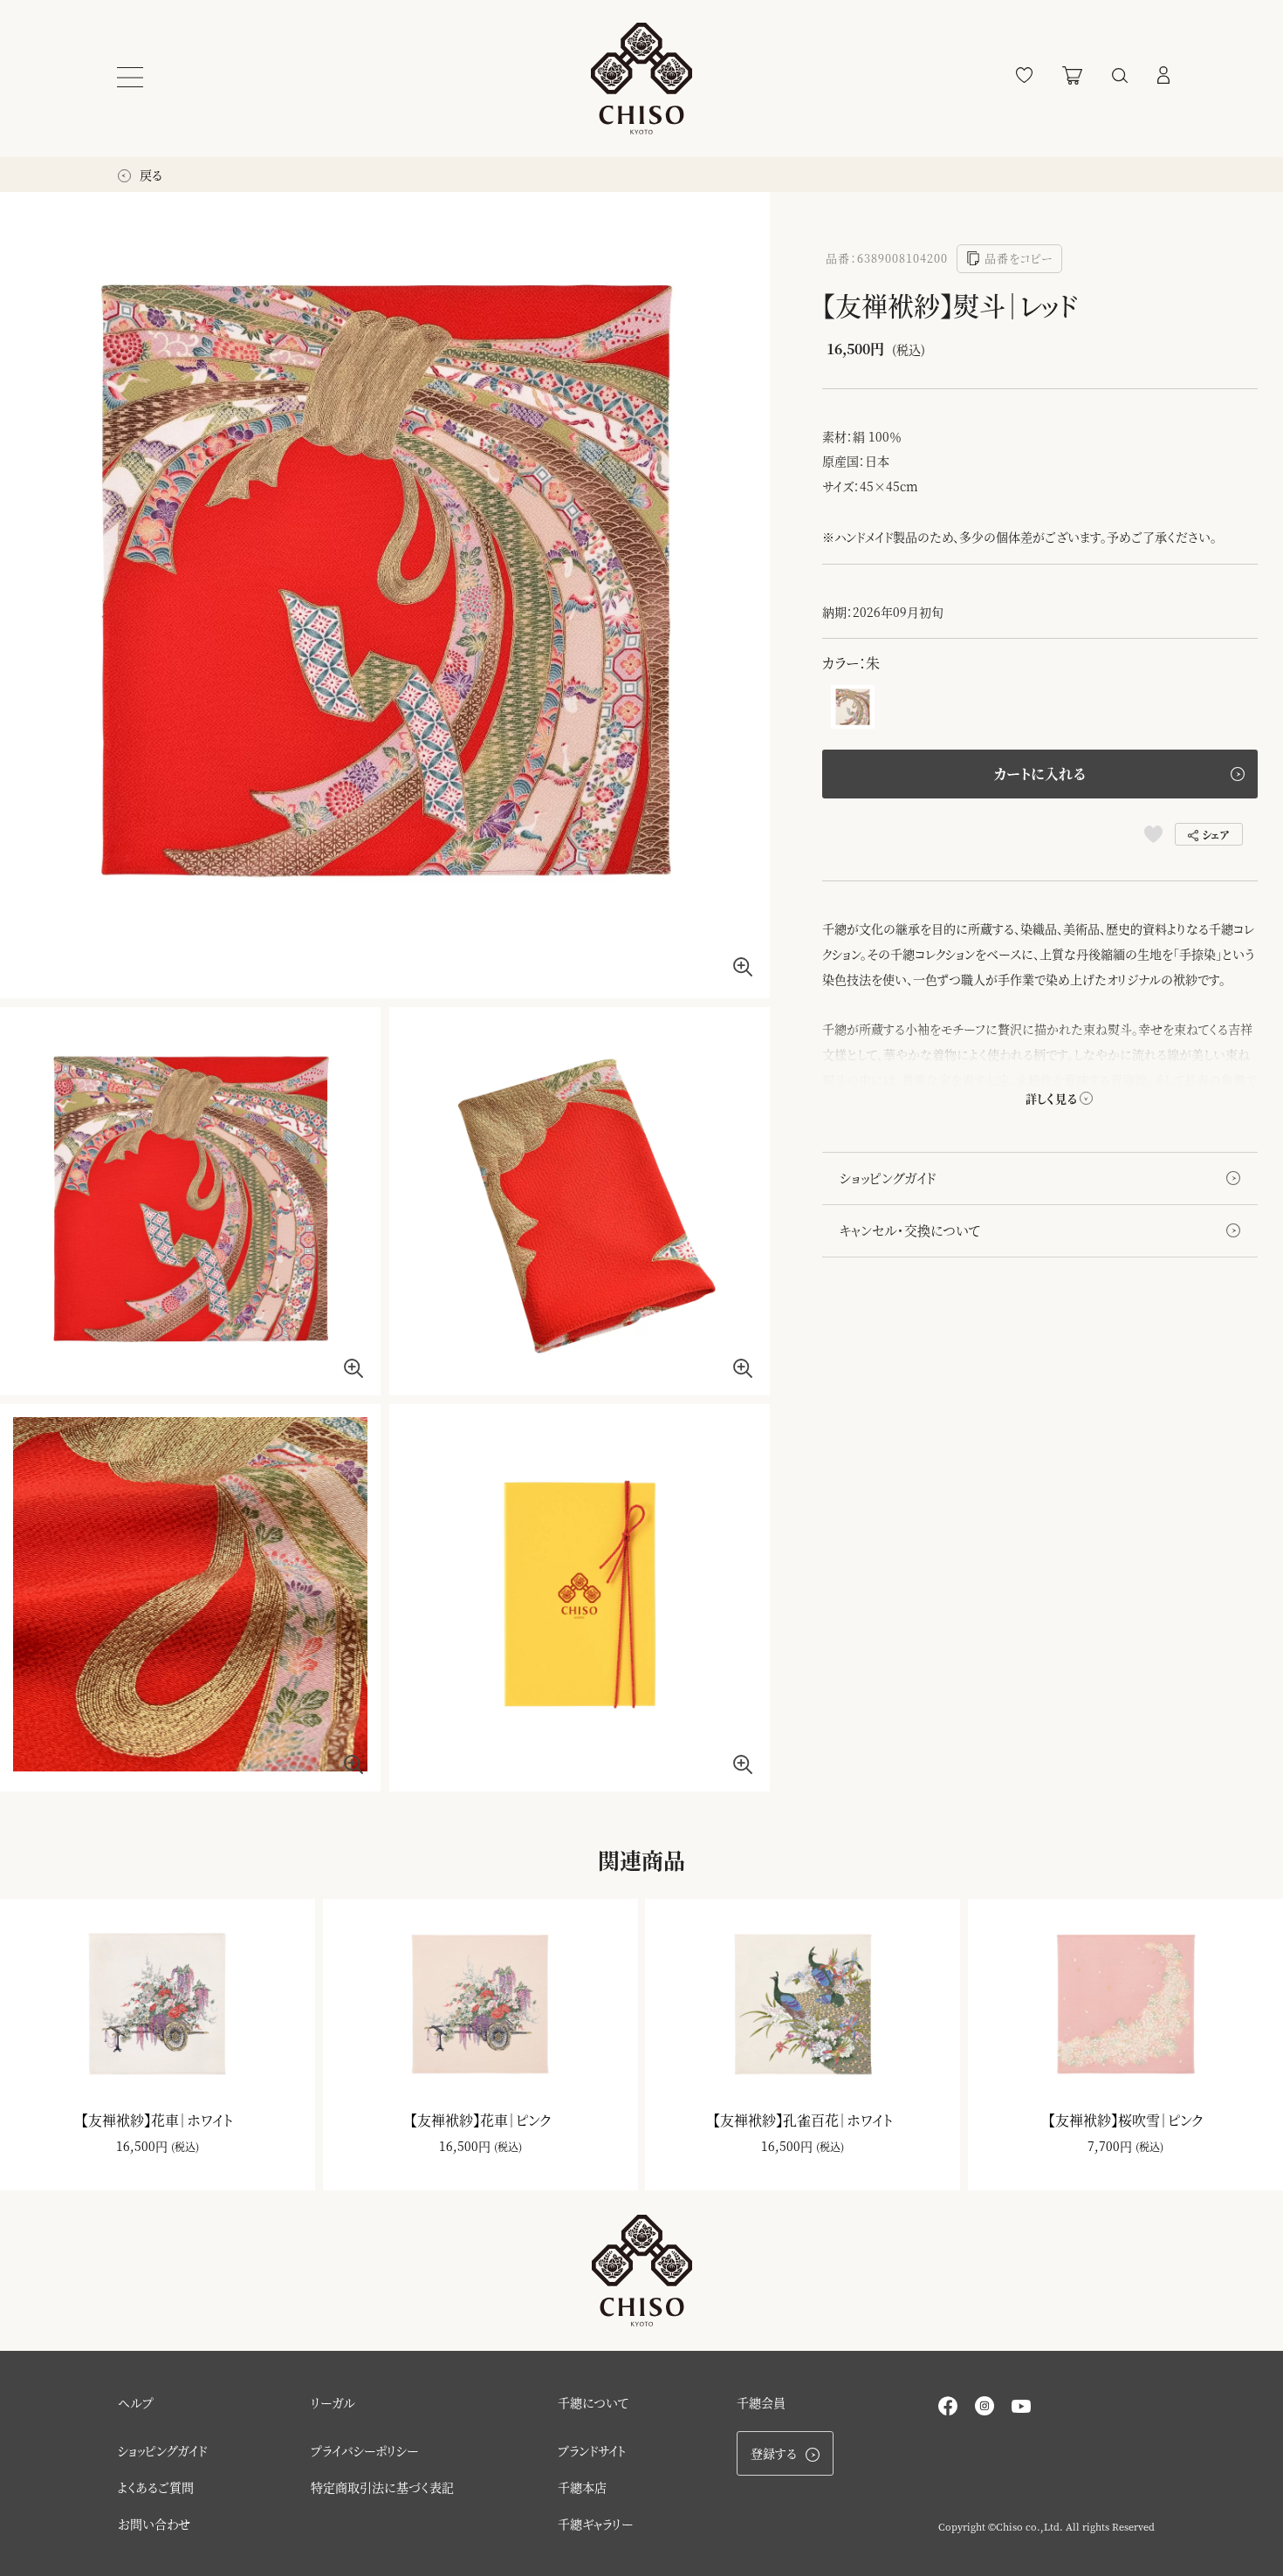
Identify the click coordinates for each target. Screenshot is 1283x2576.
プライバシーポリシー (364, 2450)
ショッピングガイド (888, 1178)
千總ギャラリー (595, 2524)
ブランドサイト (592, 2450)
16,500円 (142, 2146)
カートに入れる (1039, 774)
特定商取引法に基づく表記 (382, 2487)
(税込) (185, 2146)
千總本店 (582, 2487)
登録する (774, 2453)
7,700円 (1110, 2146)
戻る (149, 175)
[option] (385, 595)
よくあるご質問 (156, 2487)
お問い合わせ (154, 2524)
